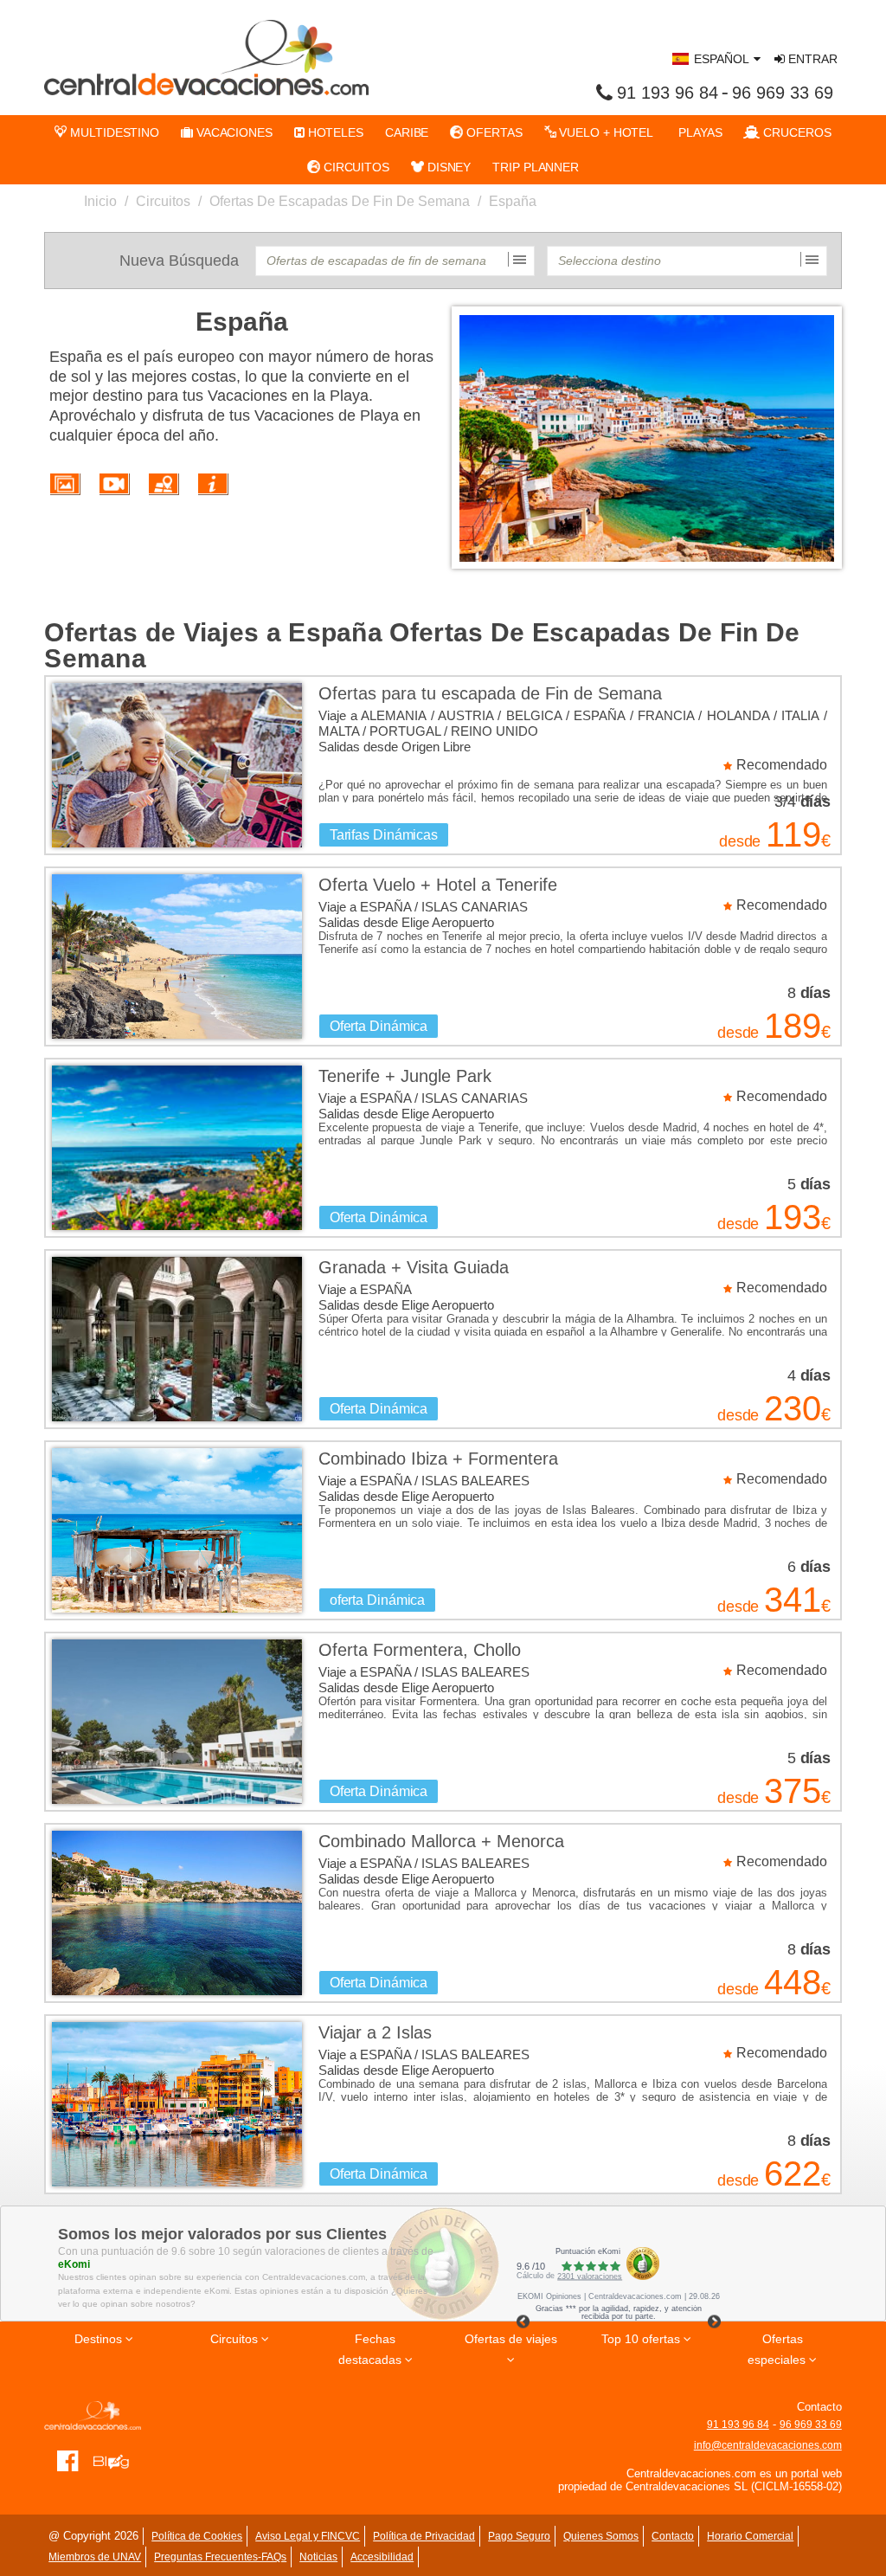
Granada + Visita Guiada (414, 1267)
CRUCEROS (795, 132)
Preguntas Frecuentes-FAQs (220, 2557)
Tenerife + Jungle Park (405, 1076)
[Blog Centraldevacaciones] (117, 2460)
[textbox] (395, 261)
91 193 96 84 (668, 93)
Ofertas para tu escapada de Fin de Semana (490, 693)
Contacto (673, 2536)
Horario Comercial (750, 2536)
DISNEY (447, 167)
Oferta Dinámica (379, 1026)
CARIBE (407, 132)
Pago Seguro (519, 2536)
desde (740, 841)
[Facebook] (68, 2460)
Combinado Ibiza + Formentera (438, 1459)
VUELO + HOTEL (605, 132)
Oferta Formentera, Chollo (420, 1650)
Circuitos (163, 201)
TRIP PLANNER (536, 167)
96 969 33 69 (783, 93)
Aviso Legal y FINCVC (308, 2536)
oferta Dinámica (378, 1600)
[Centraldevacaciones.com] (206, 57)
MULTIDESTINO (113, 132)
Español (722, 59)
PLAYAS (698, 132)
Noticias (318, 2557)
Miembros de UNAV (95, 2557)
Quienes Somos (601, 2536)
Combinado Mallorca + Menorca (441, 1841)
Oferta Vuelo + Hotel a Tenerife (438, 885)
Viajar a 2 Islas (375, 2032)
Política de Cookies (197, 2536)
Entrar (811, 59)
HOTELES (334, 132)
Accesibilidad (382, 2557)
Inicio (100, 201)
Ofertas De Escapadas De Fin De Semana (340, 201)
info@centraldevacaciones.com (768, 2445)
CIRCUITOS (355, 167)
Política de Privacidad (424, 2536)
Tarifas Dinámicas (384, 835)
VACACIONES (233, 132)
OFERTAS (492, 132)
